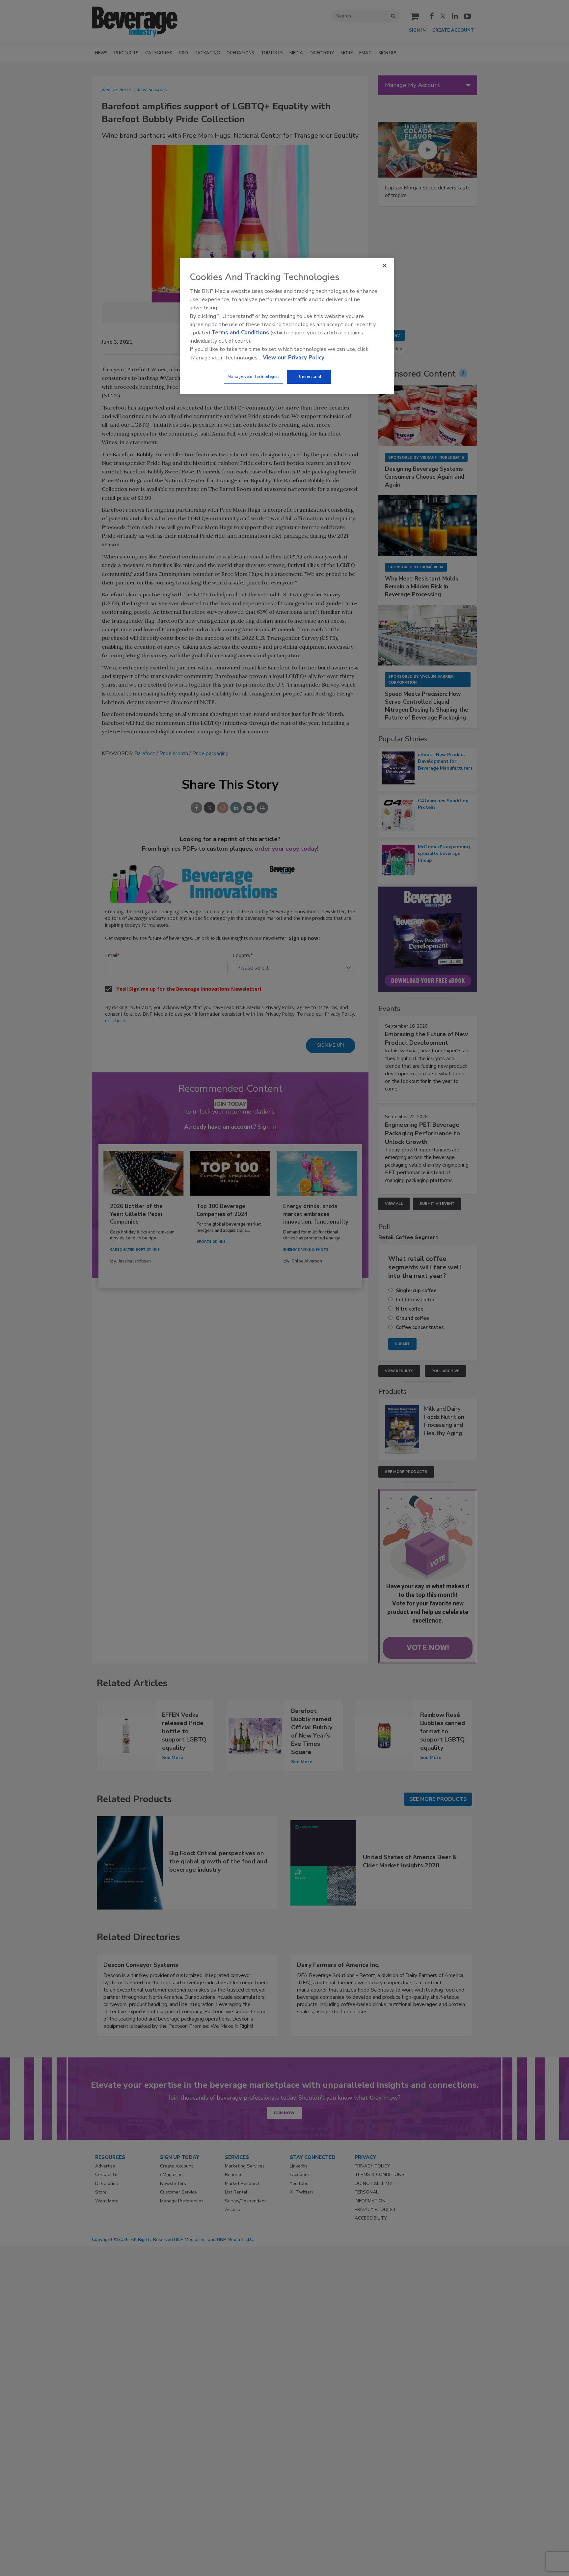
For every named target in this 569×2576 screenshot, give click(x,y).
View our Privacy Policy (294, 358)
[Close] (385, 266)
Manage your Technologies (254, 377)
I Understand (309, 377)
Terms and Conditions (240, 333)
